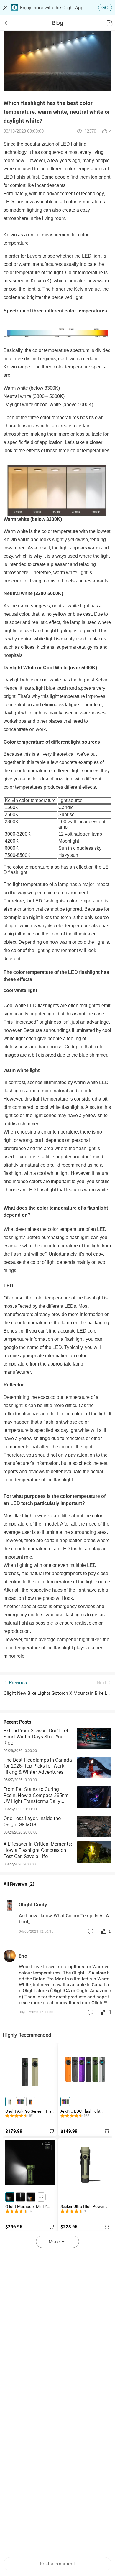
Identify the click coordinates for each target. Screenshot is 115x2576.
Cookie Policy (71, 2540)
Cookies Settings (47, 2552)
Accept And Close (47, 2567)
